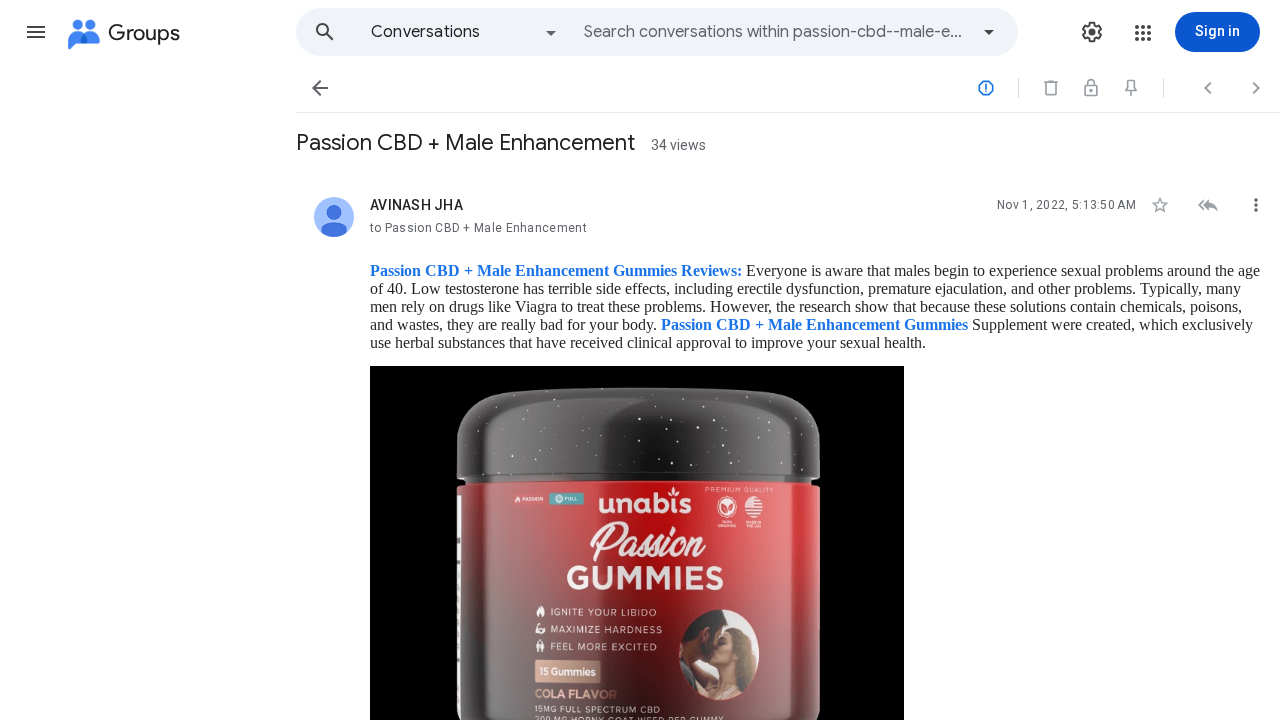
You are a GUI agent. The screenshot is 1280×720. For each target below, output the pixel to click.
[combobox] (776, 32)
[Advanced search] (989, 32)
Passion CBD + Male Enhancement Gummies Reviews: (558, 270)
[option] (465, 32)
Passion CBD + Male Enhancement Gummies (814, 324)
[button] (36, 32)
